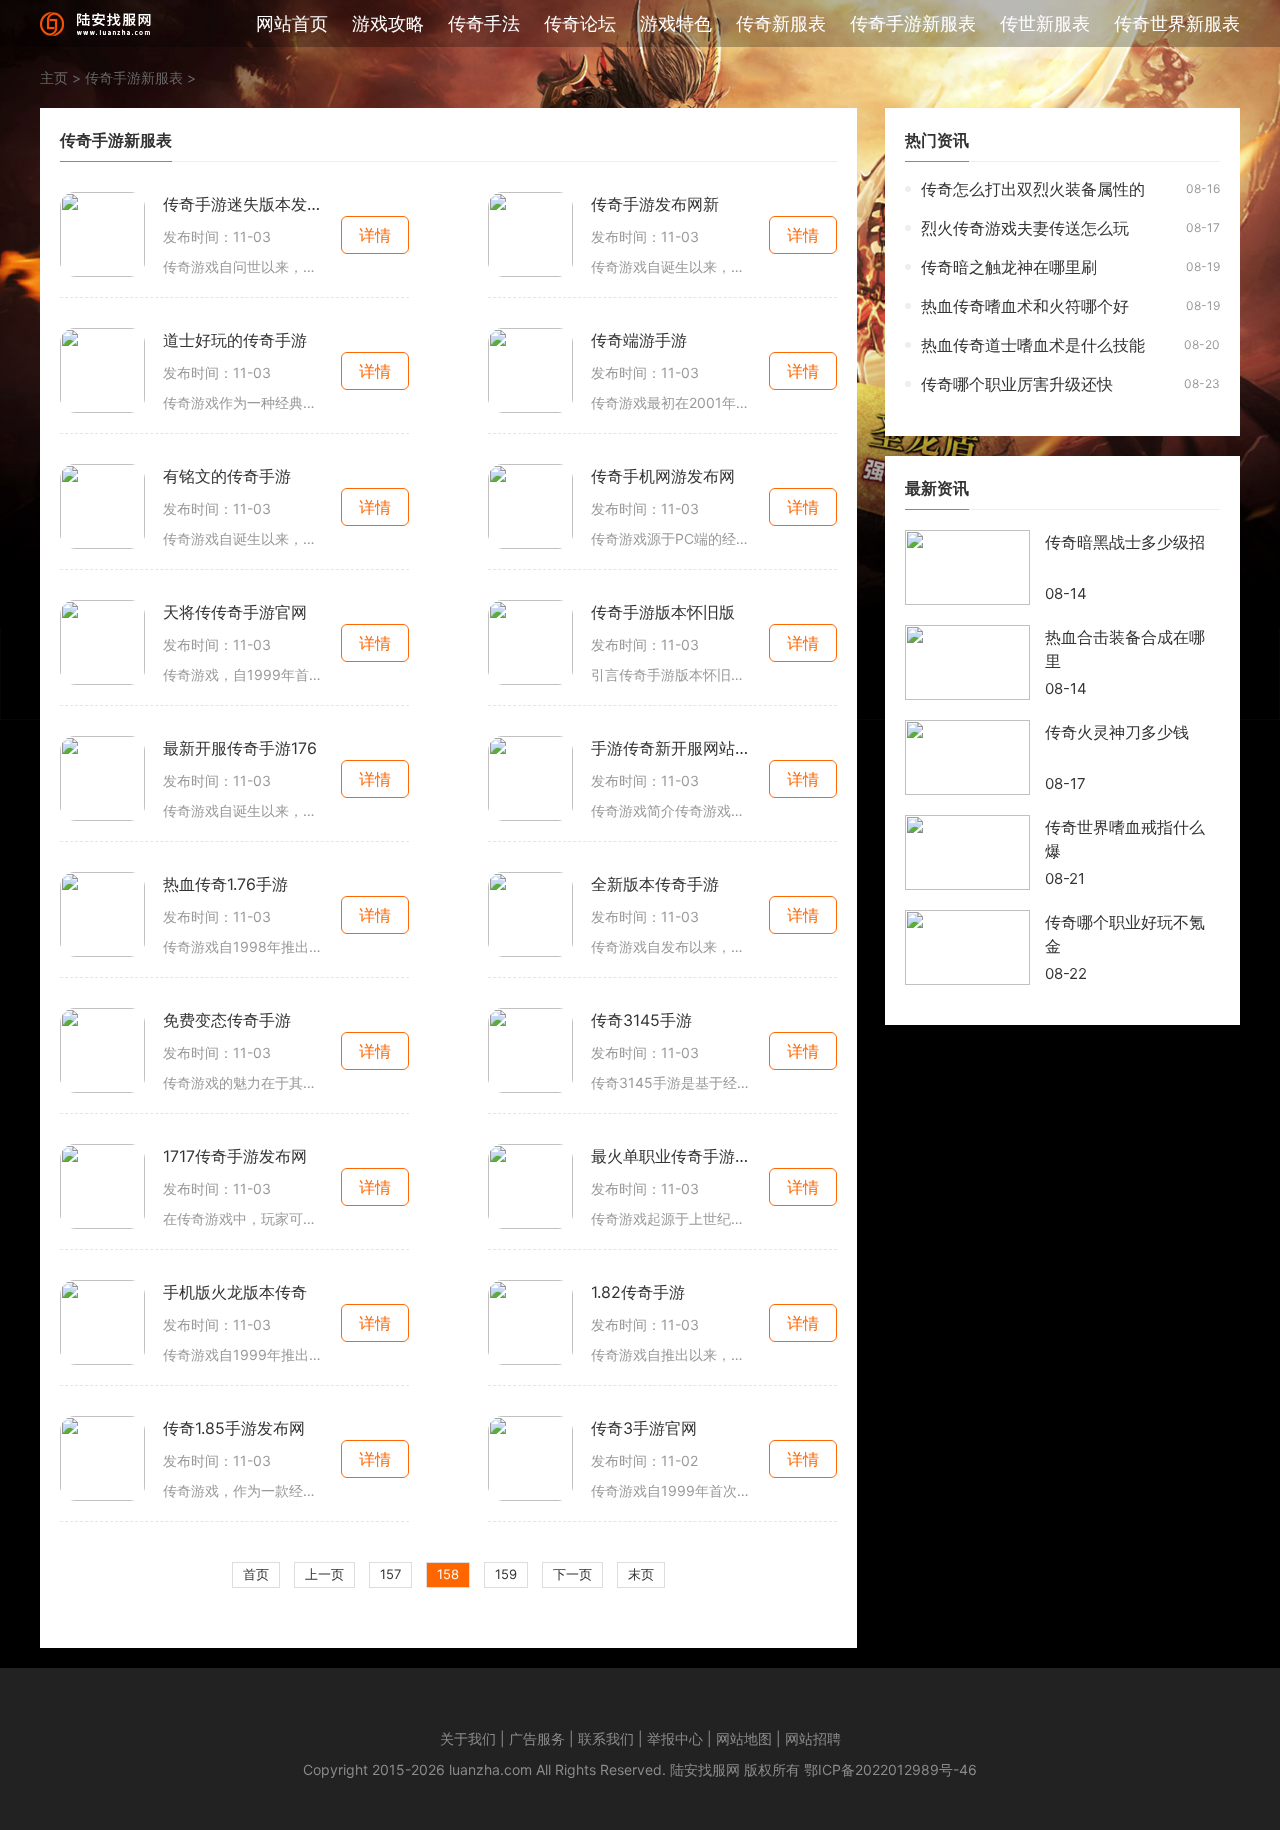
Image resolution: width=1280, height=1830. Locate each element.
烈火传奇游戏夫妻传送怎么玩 (1025, 228)
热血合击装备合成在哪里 (1125, 649)
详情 (375, 235)
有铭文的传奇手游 (227, 476)
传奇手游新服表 (913, 23)
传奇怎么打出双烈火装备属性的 (1033, 189)
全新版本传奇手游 (655, 884)
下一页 (572, 1574)
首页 (256, 1574)
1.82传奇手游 (638, 1292)
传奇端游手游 (639, 340)
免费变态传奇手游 (227, 1020)
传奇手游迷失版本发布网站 (243, 204)
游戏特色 (676, 23)
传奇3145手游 (641, 1020)
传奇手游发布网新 (655, 204)
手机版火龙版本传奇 (235, 1292)
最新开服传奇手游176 (240, 748)
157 (390, 1574)
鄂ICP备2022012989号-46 (890, 1769)
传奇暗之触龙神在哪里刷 (1009, 267)
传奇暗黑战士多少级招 (1125, 542)
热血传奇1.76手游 (225, 884)
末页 (641, 1574)
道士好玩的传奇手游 (235, 340)
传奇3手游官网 (644, 1428)
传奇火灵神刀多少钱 (1117, 732)
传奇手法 (484, 23)
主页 (54, 77)
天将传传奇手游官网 (235, 612)
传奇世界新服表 (1177, 23)
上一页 (324, 1574)
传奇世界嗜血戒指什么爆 (1125, 839)
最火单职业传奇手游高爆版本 (671, 1156)
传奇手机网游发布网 (663, 476)
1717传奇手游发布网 (235, 1156)
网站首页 (292, 23)
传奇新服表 (781, 23)
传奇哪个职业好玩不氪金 (1125, 934)
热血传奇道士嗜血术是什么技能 (1033, 345)
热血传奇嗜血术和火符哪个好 (1025, 306)
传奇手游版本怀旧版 (663, 612)
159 (506, 1574)
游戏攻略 (388, 23)
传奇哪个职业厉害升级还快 (1017, 384)
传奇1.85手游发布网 (234, 1428)
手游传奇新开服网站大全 (671, 748)
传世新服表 (1045, 23)
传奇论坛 (580, 23)
